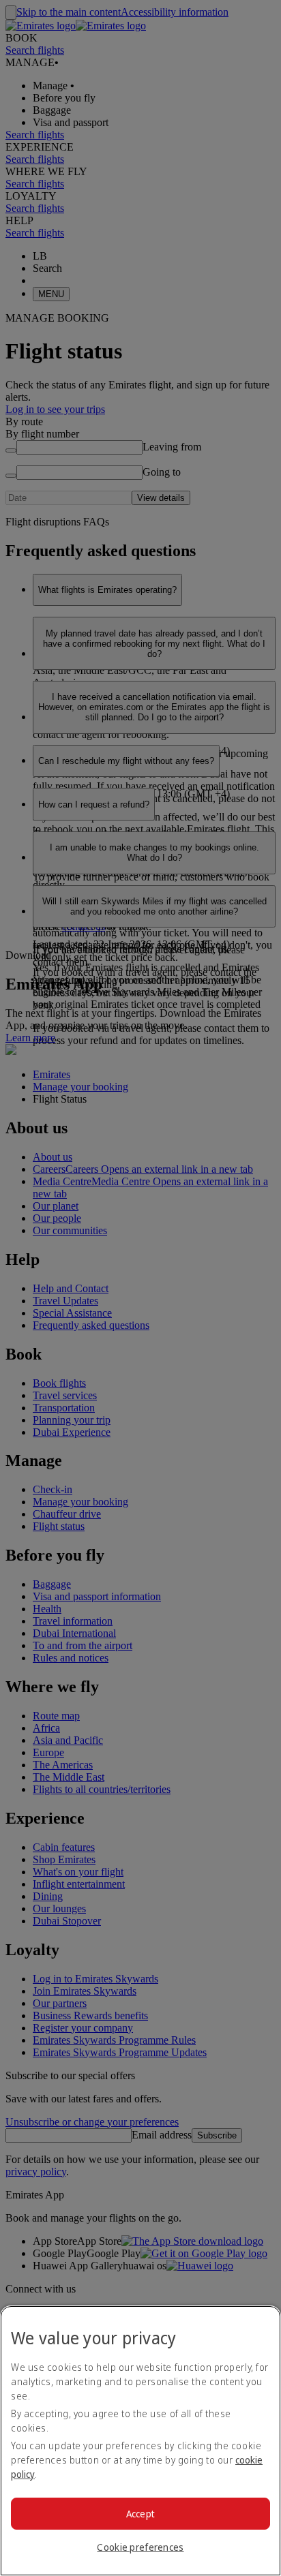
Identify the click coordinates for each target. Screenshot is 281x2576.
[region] (140, 2441)
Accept (141, 2514)
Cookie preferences (140, 2547)
